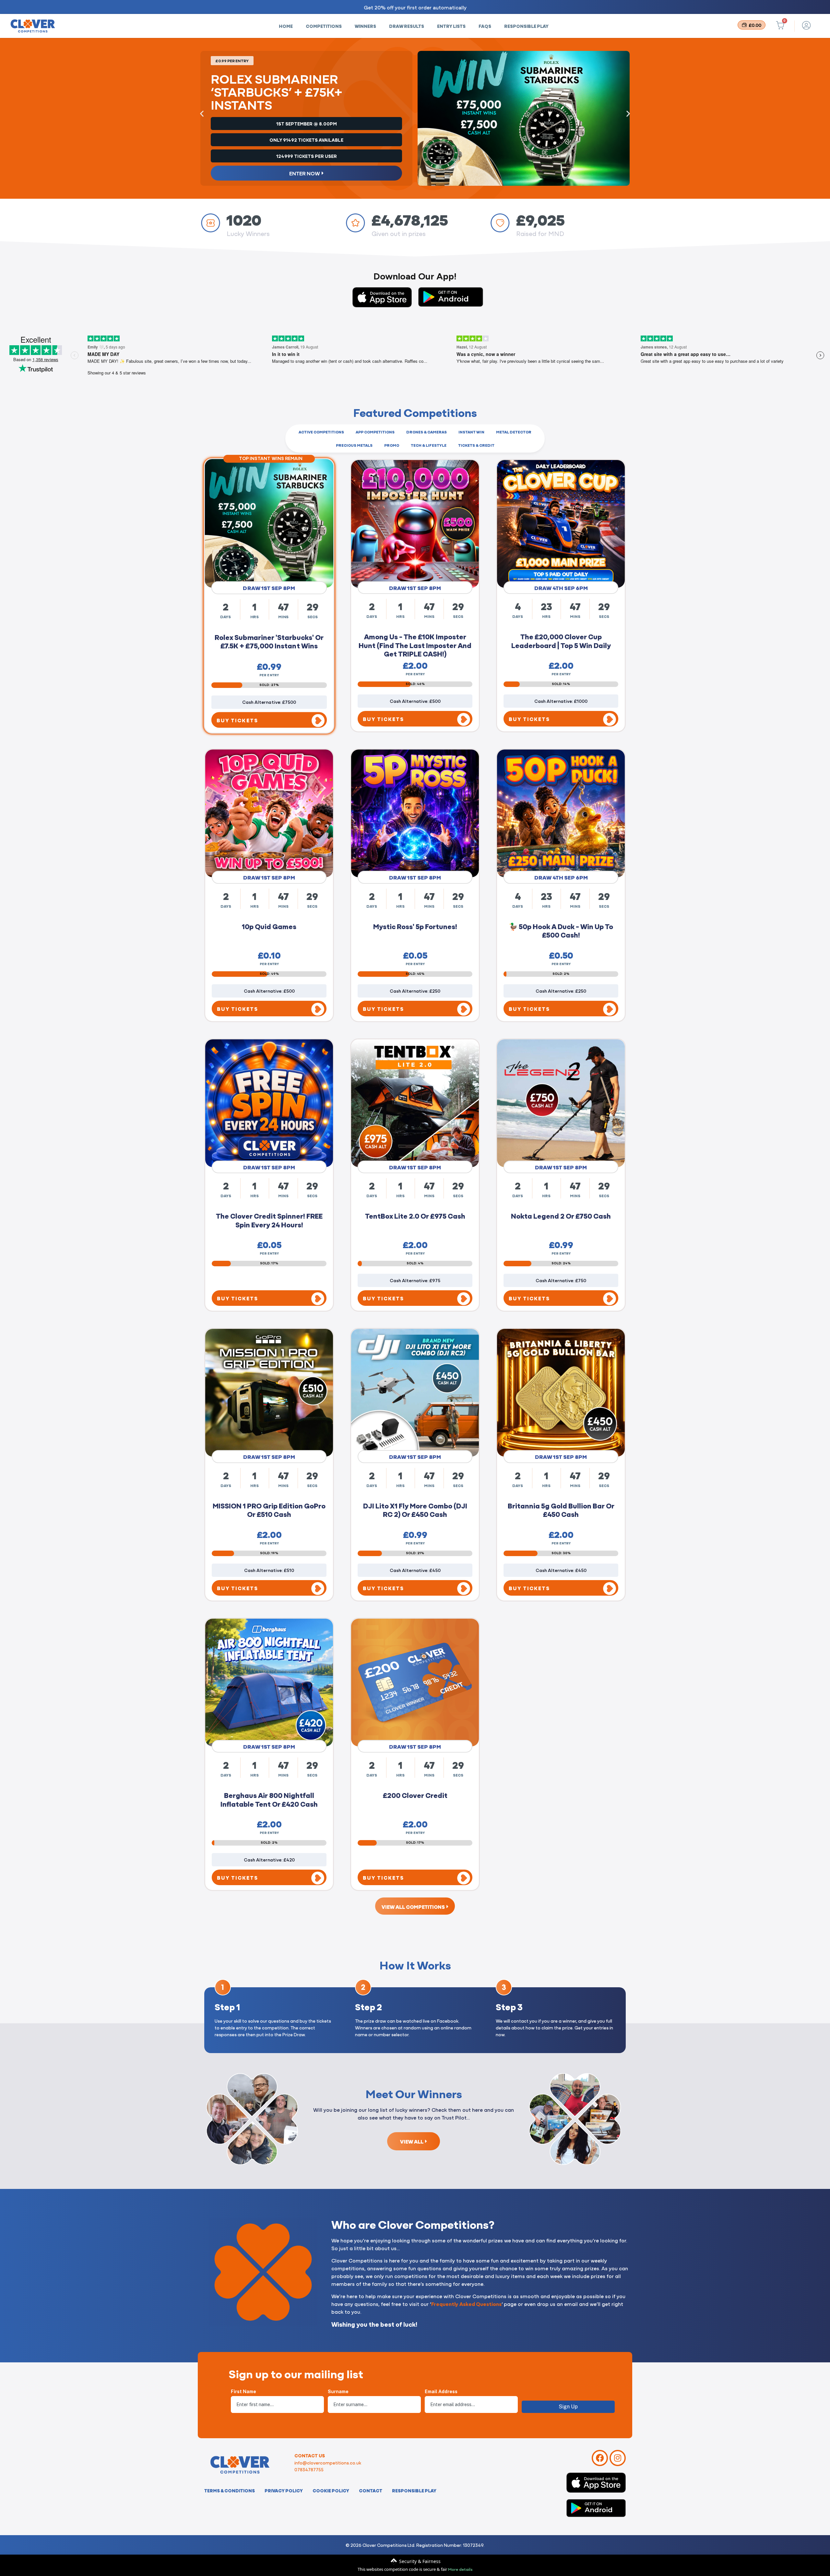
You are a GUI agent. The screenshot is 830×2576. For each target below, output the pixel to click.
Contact (371, 2490)
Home (286, 26)
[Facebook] (600, 2458)
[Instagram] (618, 2458)
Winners (365, 26)
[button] (202, 114)
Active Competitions (321, 432)
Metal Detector (514, 432)
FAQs (485, 26)
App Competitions (375, 432)
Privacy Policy (284, 2490)
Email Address (441, 2392)
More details (460, 2569)
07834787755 (309, 2469)
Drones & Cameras (427, 432)
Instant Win (471, 432)
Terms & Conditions (230, 2490)
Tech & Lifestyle (429, 445)
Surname (338, 2392)
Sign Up (568, 2407)
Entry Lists (451, 26)
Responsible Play (526, 26)
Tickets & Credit (476, 445)
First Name (243, 2392)
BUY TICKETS (237, 720)
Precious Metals (354, 445)
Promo (392, 445)
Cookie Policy (331, 2490)
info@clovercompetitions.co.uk (328, 2463)
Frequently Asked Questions (466, 2304)
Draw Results (407, 26)
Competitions (324, 26)
